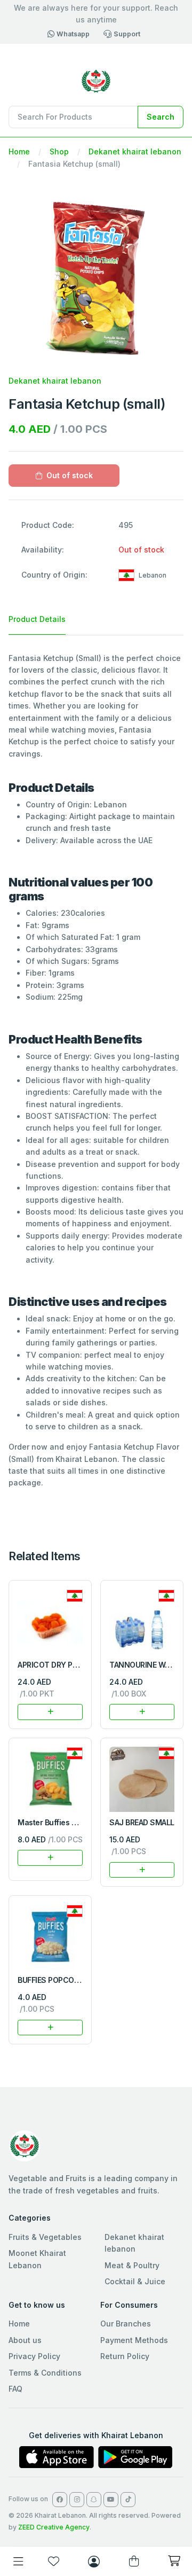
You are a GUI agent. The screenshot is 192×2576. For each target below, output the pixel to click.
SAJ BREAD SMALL (142, 1822)
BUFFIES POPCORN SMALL (64, 1980)
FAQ (15, 2389)
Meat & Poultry (132, 2265)
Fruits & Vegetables (45, 2237)
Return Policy (125, 2356)
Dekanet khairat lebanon (135, 151)
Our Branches (126, 2324)
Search (161, 117)
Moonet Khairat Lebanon (37, 2259)
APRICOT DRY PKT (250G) (63, 1665)
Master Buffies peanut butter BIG (76, 1822)
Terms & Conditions (45, 2373)
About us (25, 2340)
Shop (59, 151)
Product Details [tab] (37, 619)
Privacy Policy (34, 2356)
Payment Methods (134, 2340)
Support (127, 34)
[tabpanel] (96, 1071)
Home (19, 151)
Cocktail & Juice (135, 2281)
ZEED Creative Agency (54, 2527)
